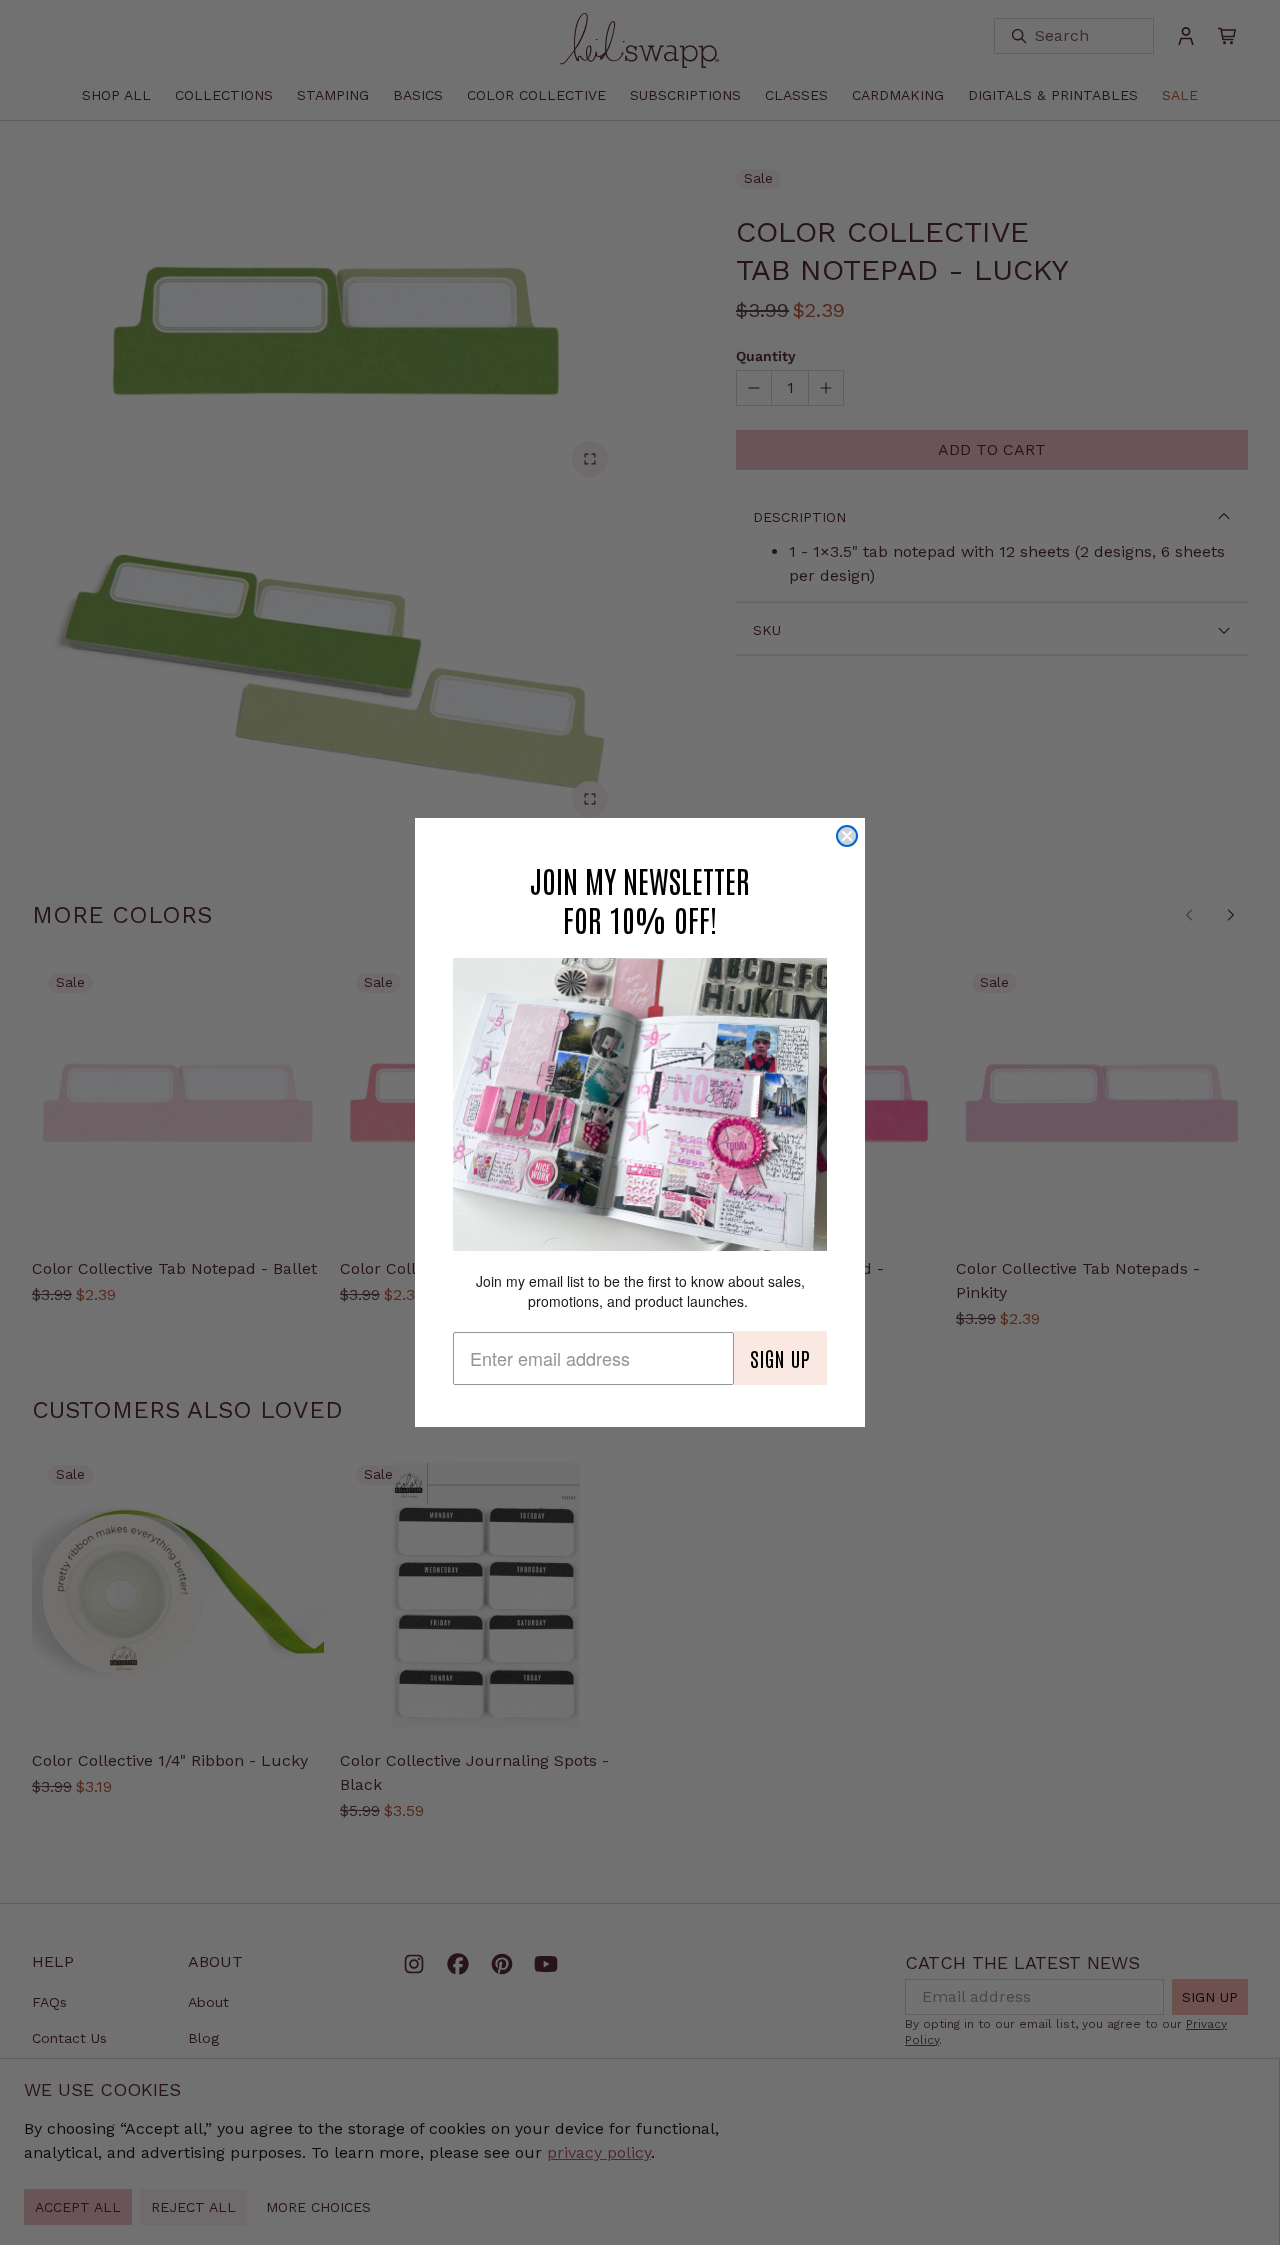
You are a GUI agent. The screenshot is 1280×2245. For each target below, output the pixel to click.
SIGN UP (780, 1358)
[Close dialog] (847, 836)
